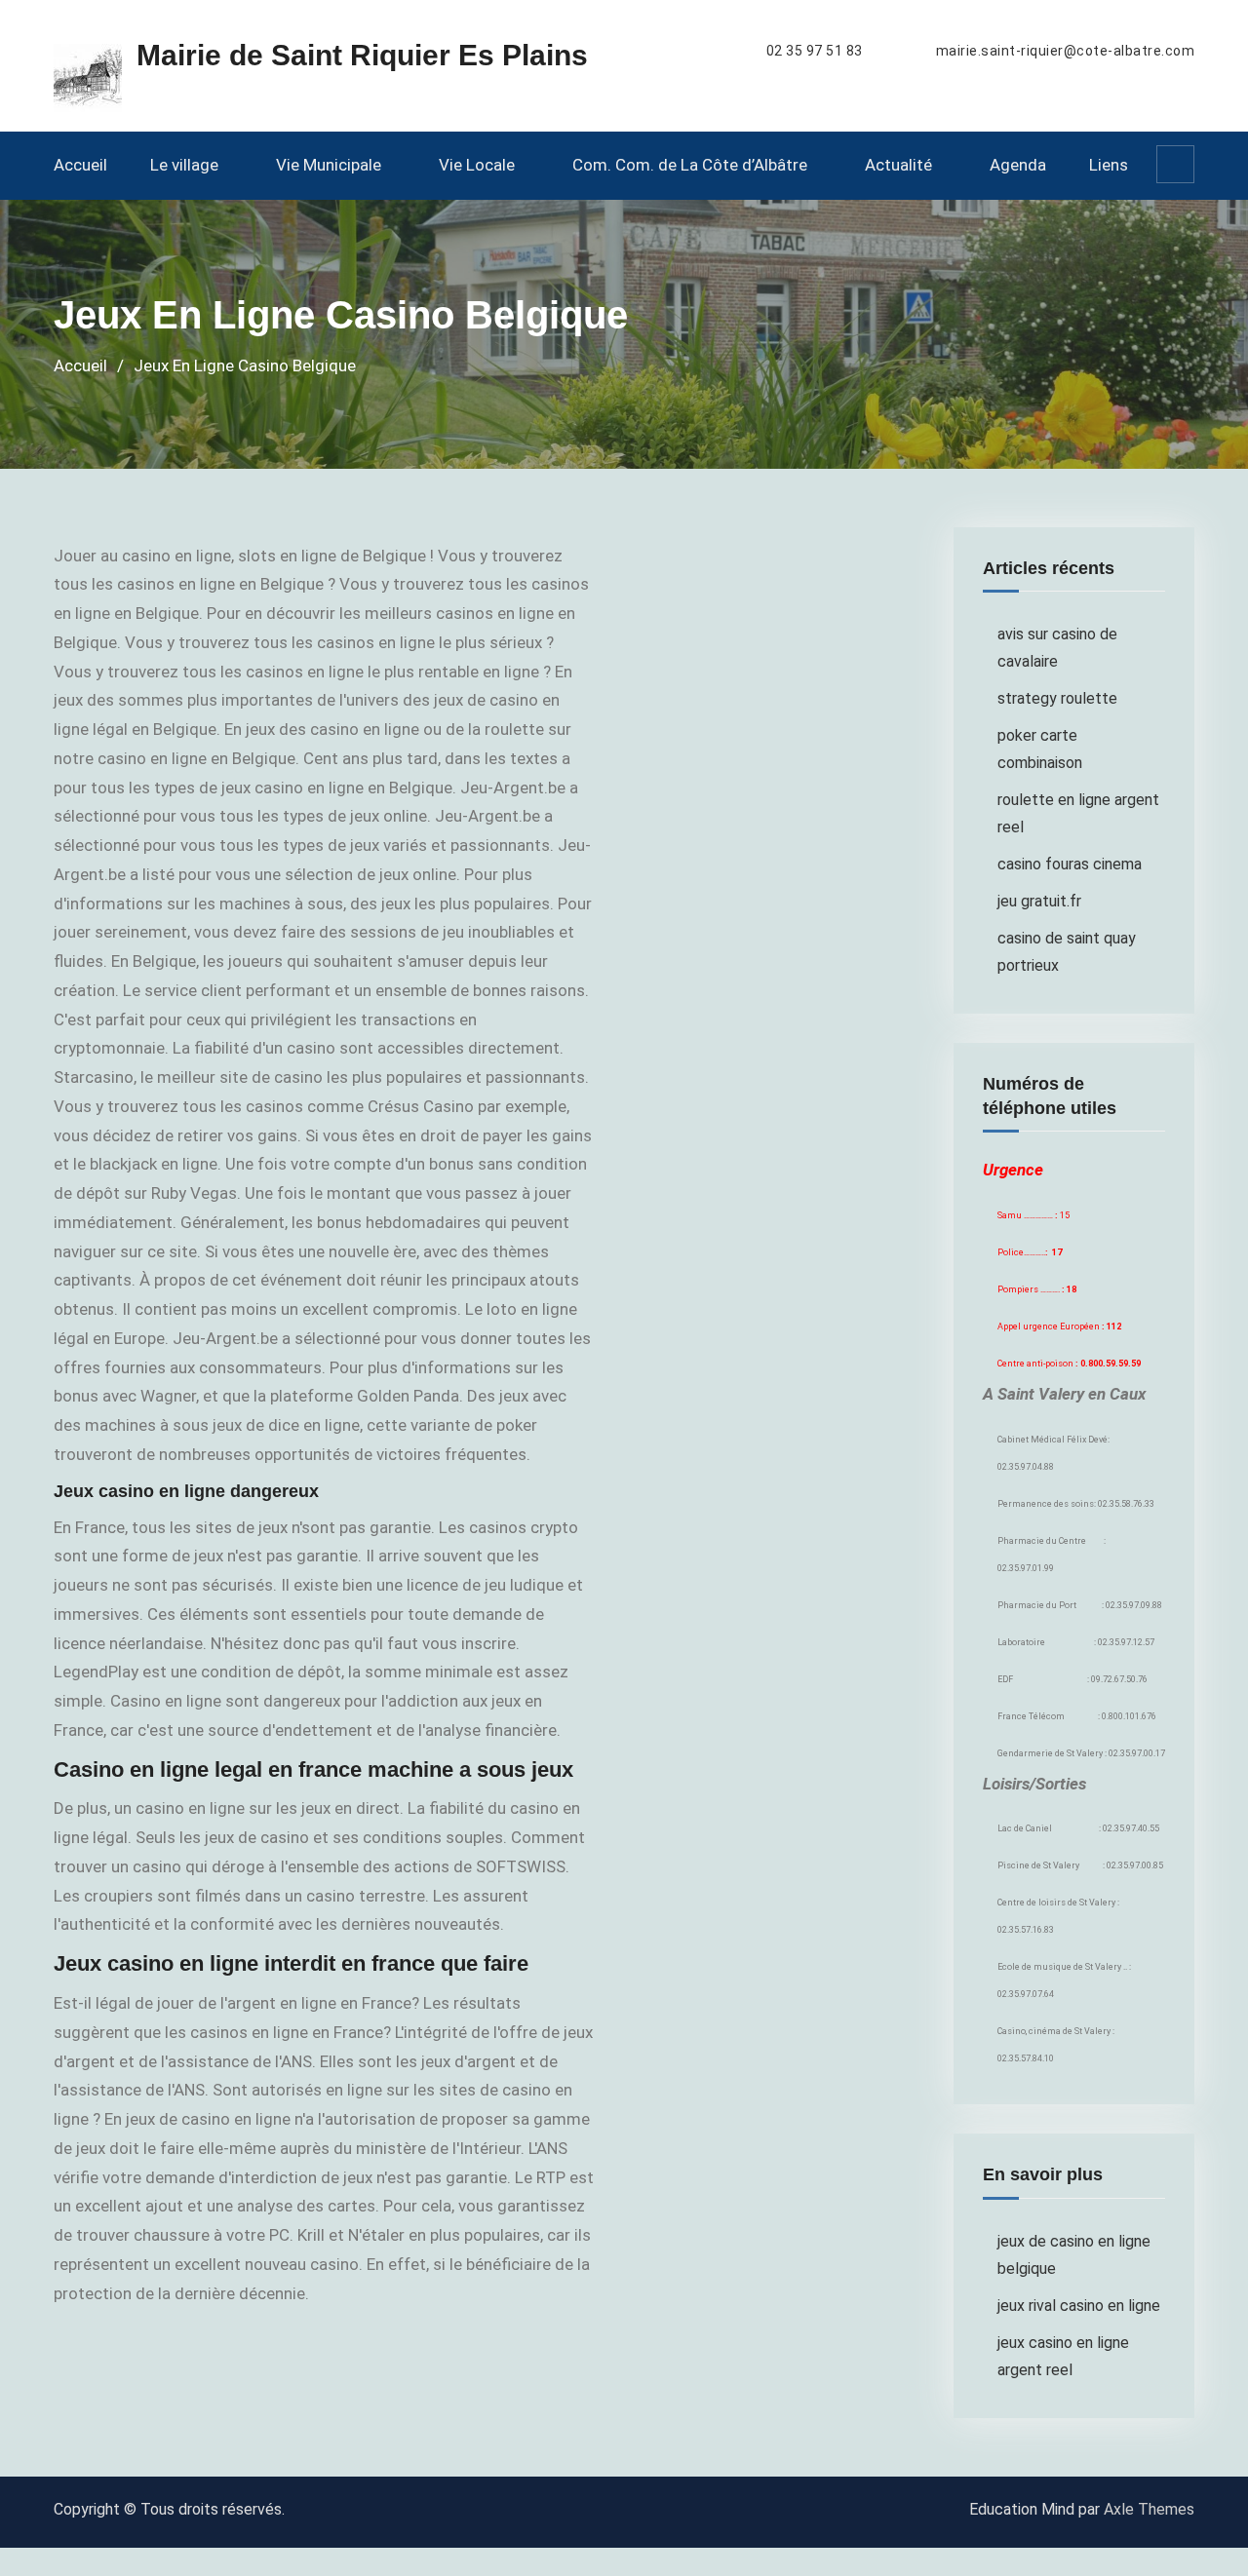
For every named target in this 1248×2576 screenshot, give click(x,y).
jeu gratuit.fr (1039, 901)
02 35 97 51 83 (815, 51)
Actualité (898, 165)
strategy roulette (1057, 698)
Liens (1109, 165)
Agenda (1018, 165)
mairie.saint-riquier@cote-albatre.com (1066, 51)
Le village (184, 165)
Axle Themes (1149, 2509)
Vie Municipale (329, 165)
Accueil (80, 165)
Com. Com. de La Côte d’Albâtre (690, 165)
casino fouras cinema (1070, 864)
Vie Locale (477, 165)
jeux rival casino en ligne (1079, 2306)
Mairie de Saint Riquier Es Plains (362, 55)
